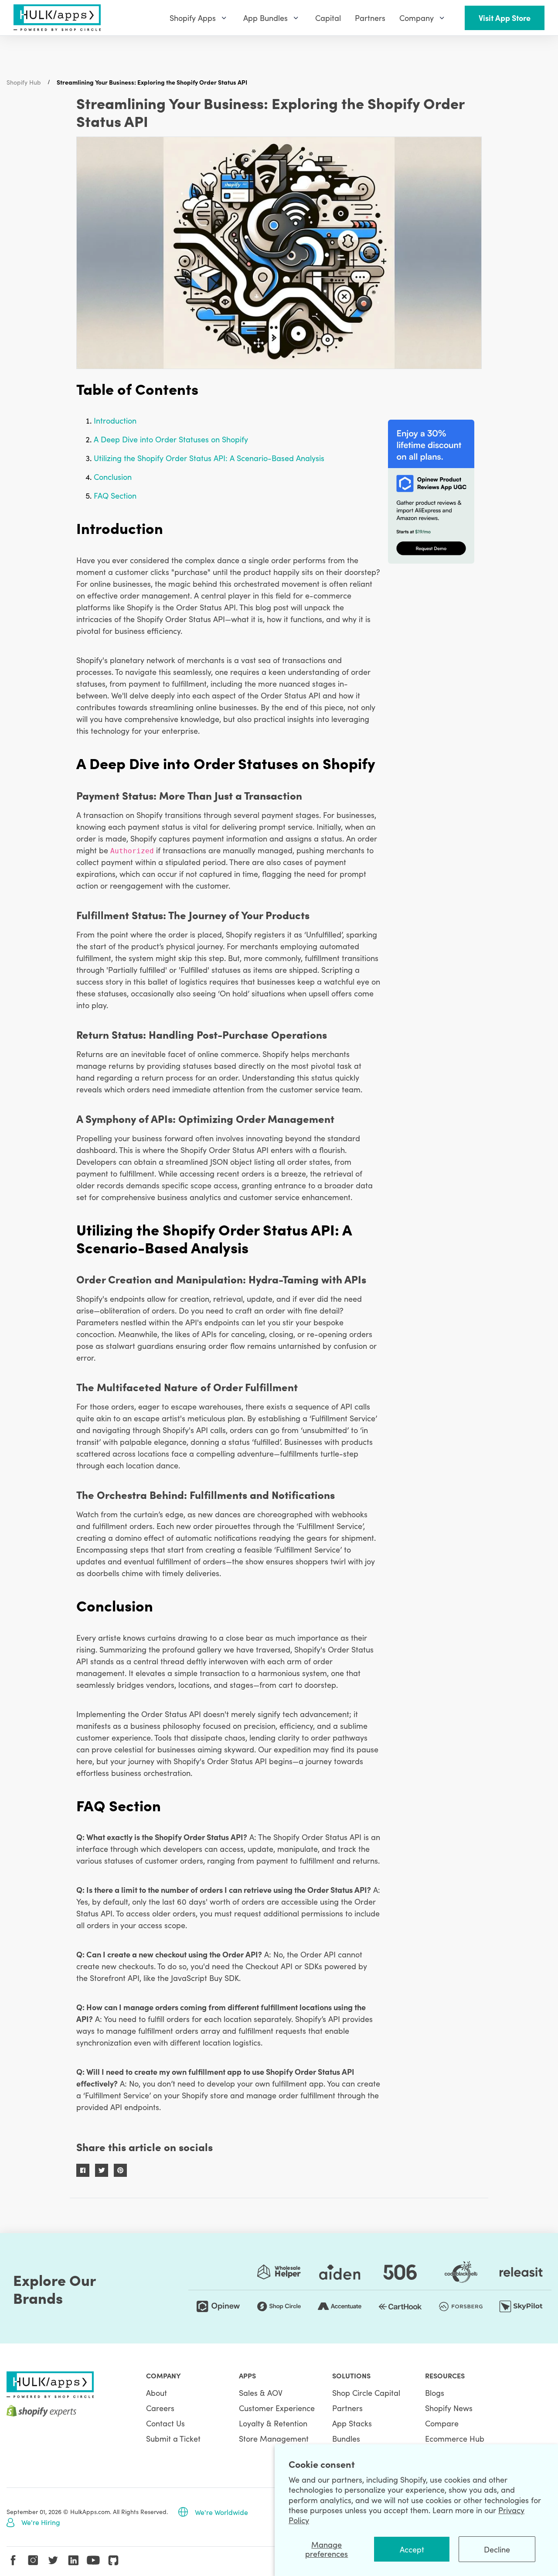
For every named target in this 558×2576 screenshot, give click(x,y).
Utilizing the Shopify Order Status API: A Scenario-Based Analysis (209, 458)
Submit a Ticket (173, 2438)
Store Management (274, 2438)
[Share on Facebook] (83, 2170)
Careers (160, 2408)
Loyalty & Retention (273, 2423)
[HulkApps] (57, 18)
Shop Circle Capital (366, 2393)
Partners (347, 2408)
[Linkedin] (73, 2560)
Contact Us (165, 2423)
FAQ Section (115, 495)
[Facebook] (13, 2560)
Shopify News (449, 2408)
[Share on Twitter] (102, 2170)
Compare (442, 2423)
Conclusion (113, 477)
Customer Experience (277, 2408)
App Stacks (352, 2423)
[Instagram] (33, 2560)
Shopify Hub (24, 82)
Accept (412, 2549)
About (157, 2393)
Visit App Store (505, 18)
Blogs (435, 2393)
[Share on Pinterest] (120, 2170)
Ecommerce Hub (455, 2438)
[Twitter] (53, 2560)
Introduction (115, 420)
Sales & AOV (261, 2393)
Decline (497, 2549)
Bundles (346, 2438)
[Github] (113, 2560)
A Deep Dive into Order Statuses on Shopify (171, 439)
